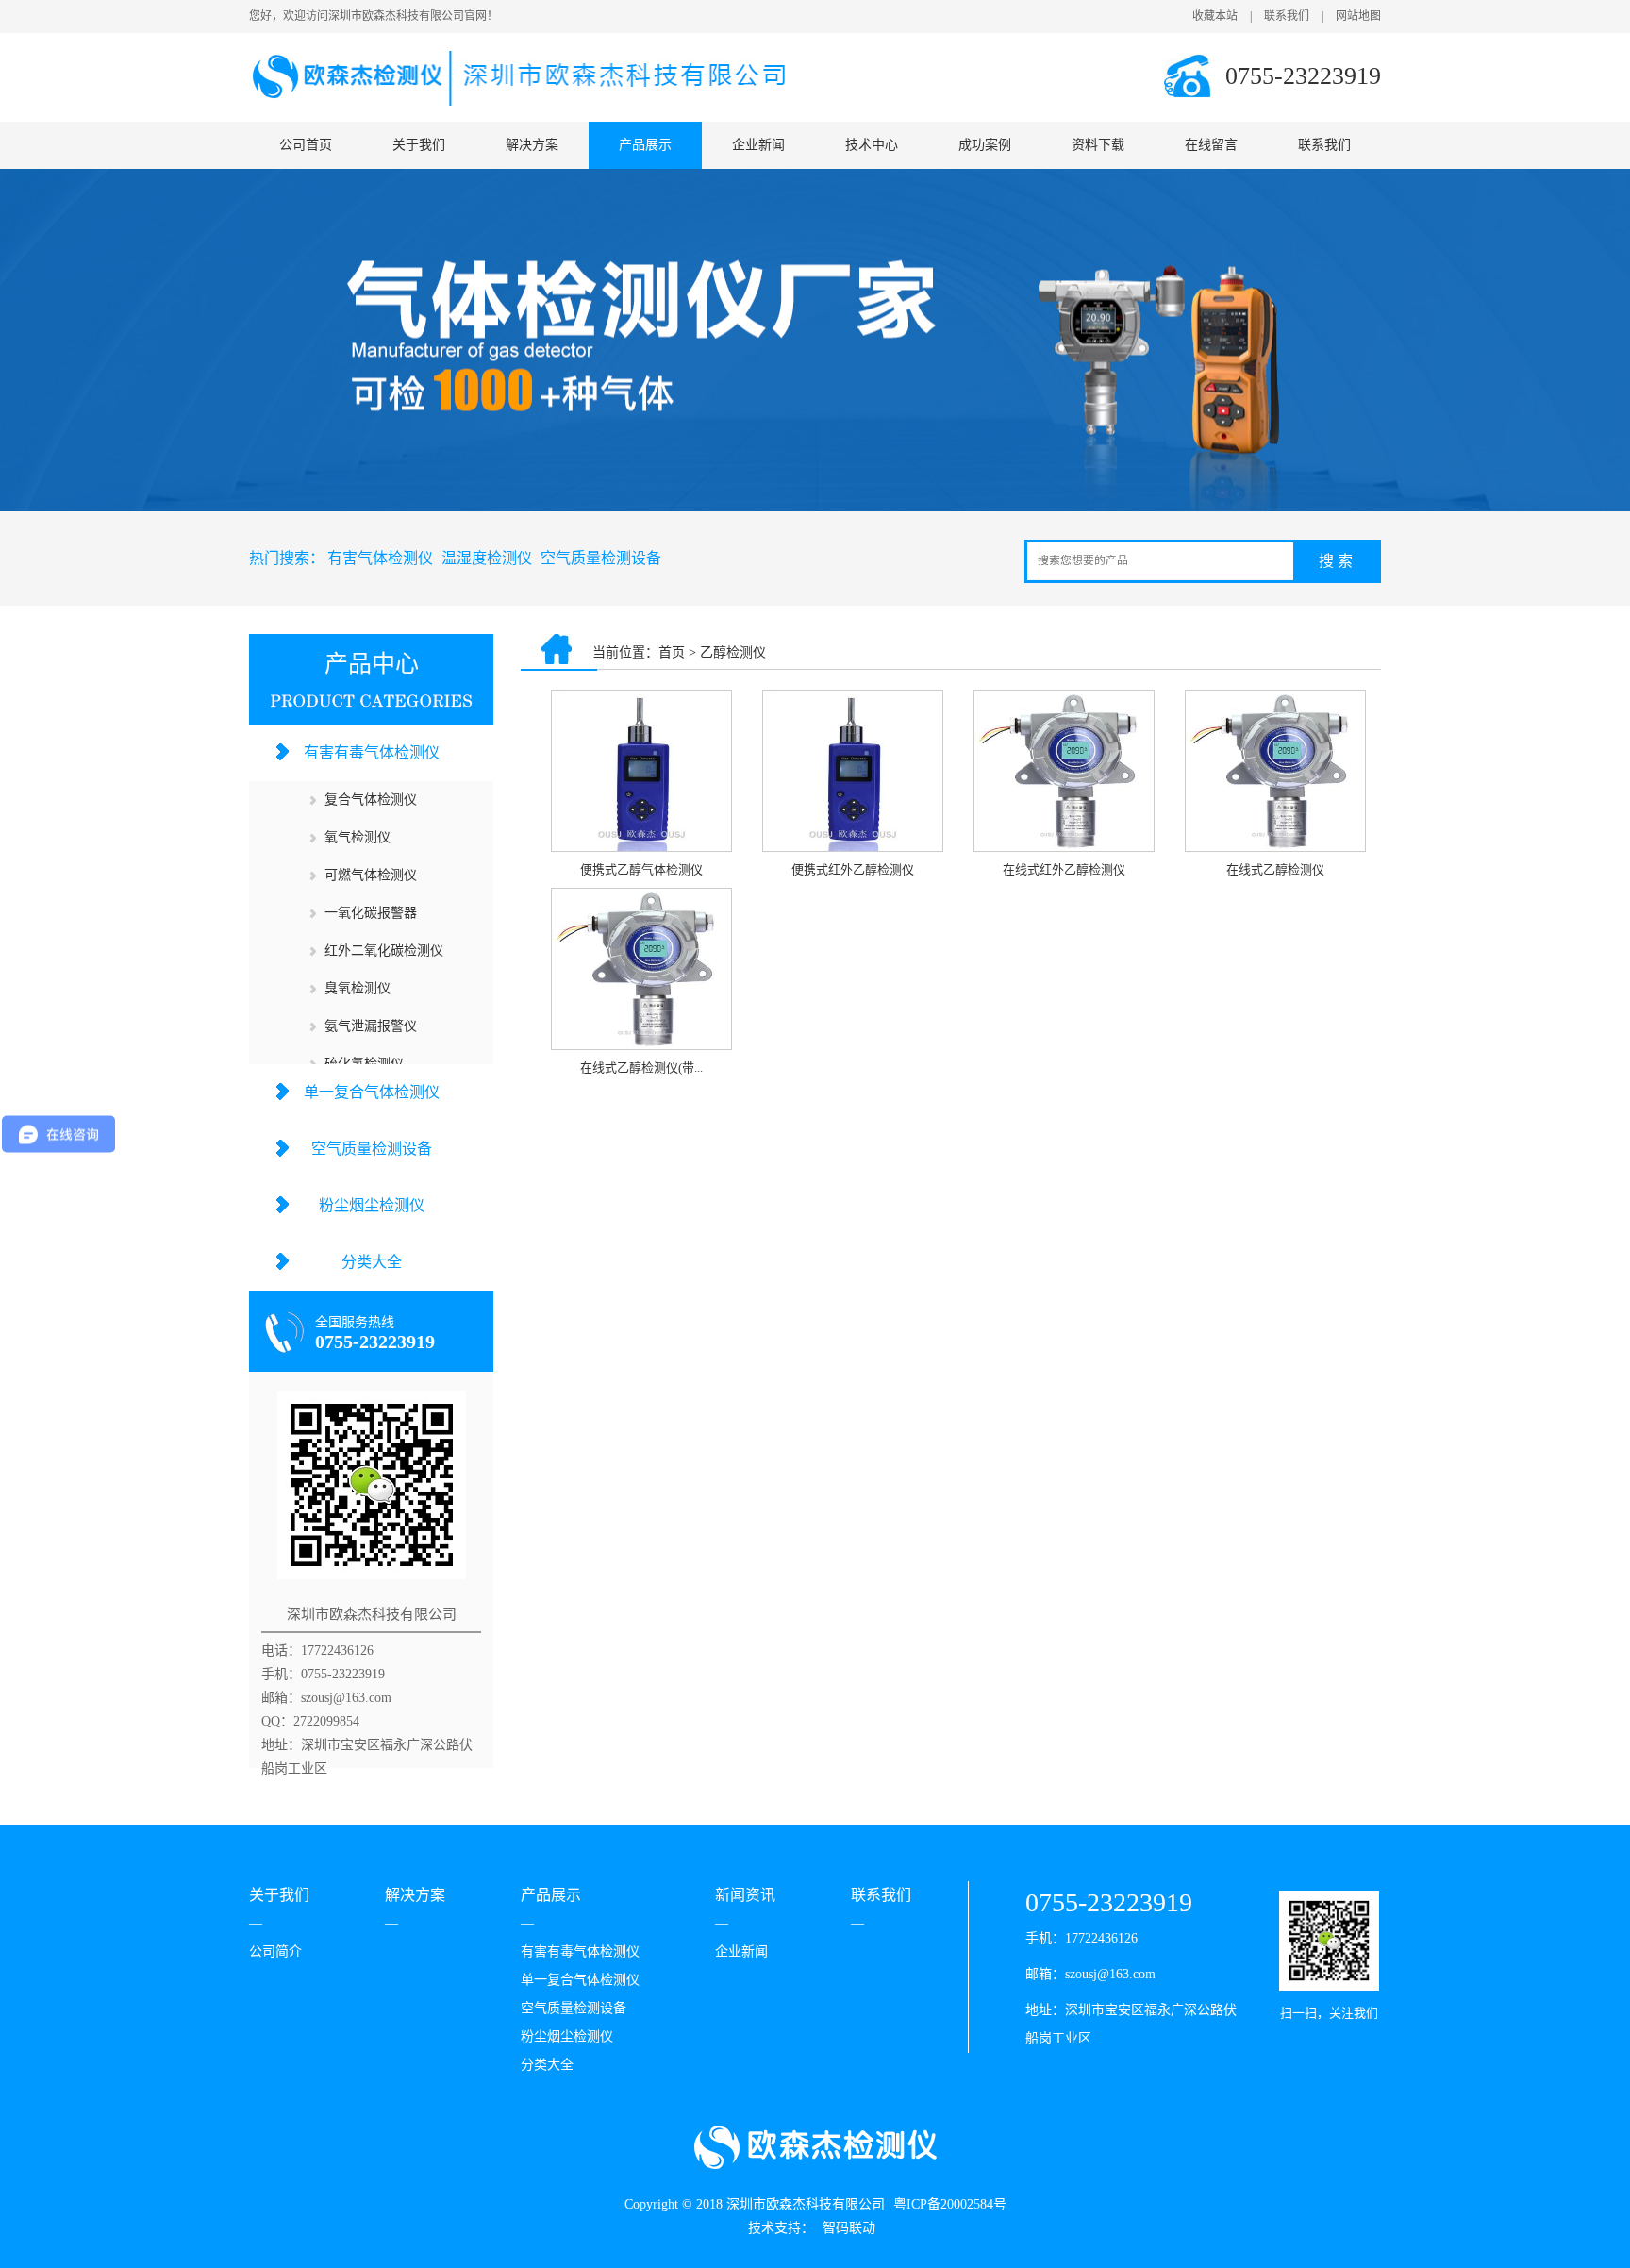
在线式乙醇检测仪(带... (641, 1067)
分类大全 (372, 1262)
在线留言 (1211, 145)
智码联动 (849, 2228)
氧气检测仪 (358, 837)
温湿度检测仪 (487, 558)
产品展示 (645, 145)
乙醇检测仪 (733, 652)
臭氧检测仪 (358, 988)
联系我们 (1287, 16)
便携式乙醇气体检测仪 (641, 869)
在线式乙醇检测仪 (1275, 869)
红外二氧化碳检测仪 (384, 951)
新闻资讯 (745, 1895)
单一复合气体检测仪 (372, 1092)
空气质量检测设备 (601, 558)
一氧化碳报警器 (371, 913)
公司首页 (306, 145)
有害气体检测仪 (380, 558)
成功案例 (985, 145)
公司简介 (275, 1951)
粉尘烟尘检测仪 (372, 1205)
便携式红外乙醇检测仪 (853, 869)
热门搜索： (287, 558)
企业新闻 (758, 145)
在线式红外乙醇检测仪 (1064, 869)
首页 (672, 652)
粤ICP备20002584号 (950, 2204)
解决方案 (532, 145)
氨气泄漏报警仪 (371, 1026)
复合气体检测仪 (371, 800)
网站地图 (1358, 16)
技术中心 (872, 145)
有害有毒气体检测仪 (372, 752)
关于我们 (419, 145)
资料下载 (1098, 145)
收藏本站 (1215, 16)
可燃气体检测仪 (371, 875)
